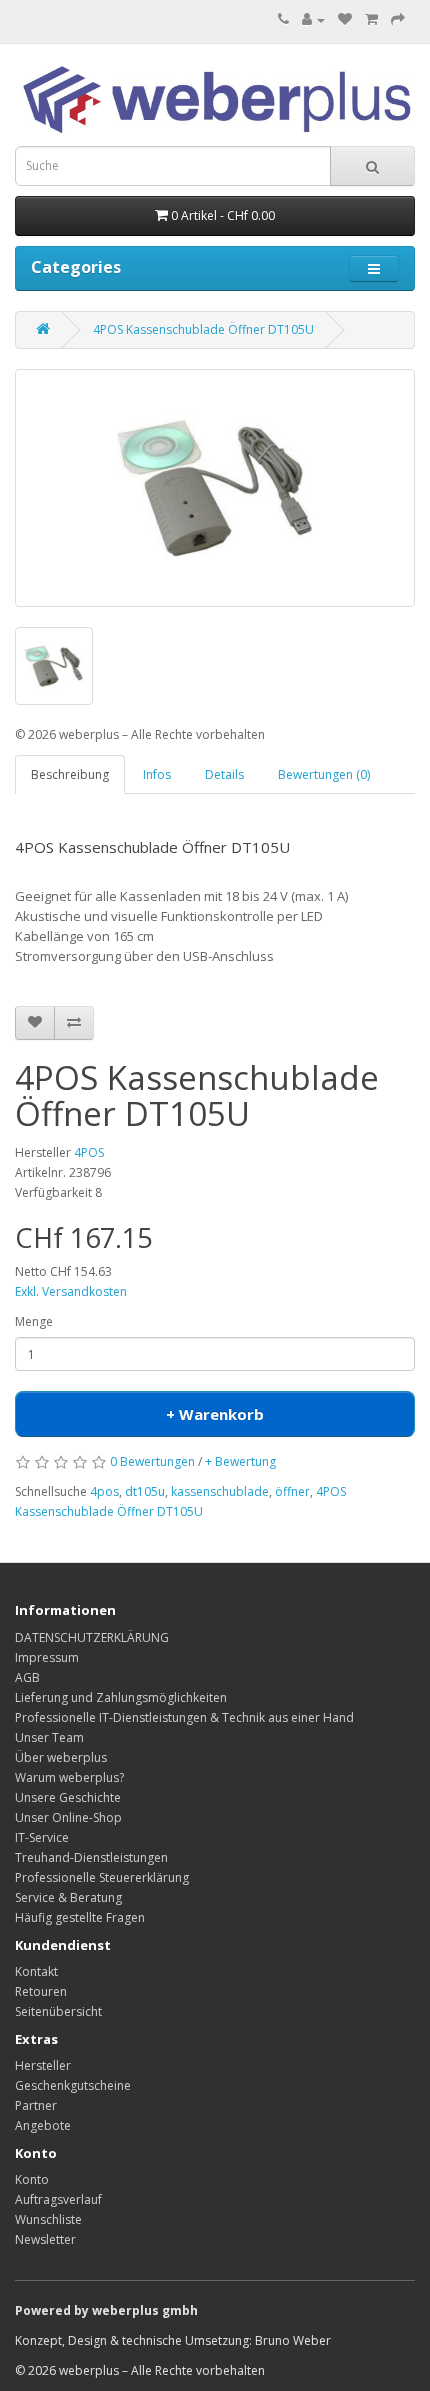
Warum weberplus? (69, 1777)
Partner (36, 2105)
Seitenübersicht (58, 2011)
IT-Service (42, 1837)
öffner (292, 1491)
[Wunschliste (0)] (345, 19)
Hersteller (43, 2065)
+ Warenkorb (215, 1414)
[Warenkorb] (371, 19)
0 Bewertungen (152, 1461)
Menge (34, 1321)
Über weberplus (61, 1757)
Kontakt (36, 1971)
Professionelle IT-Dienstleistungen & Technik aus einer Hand (184, 1717)
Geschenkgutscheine (73, 2085)
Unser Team (49, 1737)
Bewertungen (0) (324, 774)
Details (224, 774)
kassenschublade (220, 1491)
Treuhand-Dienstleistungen (91, 1857)
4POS (89, 1152)
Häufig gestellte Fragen (80, 1917)
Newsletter (45, 2239)
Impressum (47, 1657)
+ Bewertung (240, 1461)
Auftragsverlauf (58, 2199)
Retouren (41, 1991)
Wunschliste (48, 2219)
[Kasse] (398, 19)
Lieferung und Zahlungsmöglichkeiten (121, 1697)
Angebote (43, 2125)
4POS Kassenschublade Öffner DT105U (203, 329)
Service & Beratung (68, 1897)
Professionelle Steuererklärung (102, 1877)
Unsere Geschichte (68, 1797)
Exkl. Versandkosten (71, 1291)
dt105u (145, 1491)
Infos (157, 774)
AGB (27, 1677)
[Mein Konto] (313, 19)
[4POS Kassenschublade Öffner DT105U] (215, 488)
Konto (32, 2179)
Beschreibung (70, 774)
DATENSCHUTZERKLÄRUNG (92, 1637)
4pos (104, 1491)
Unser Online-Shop (68, 1817)
